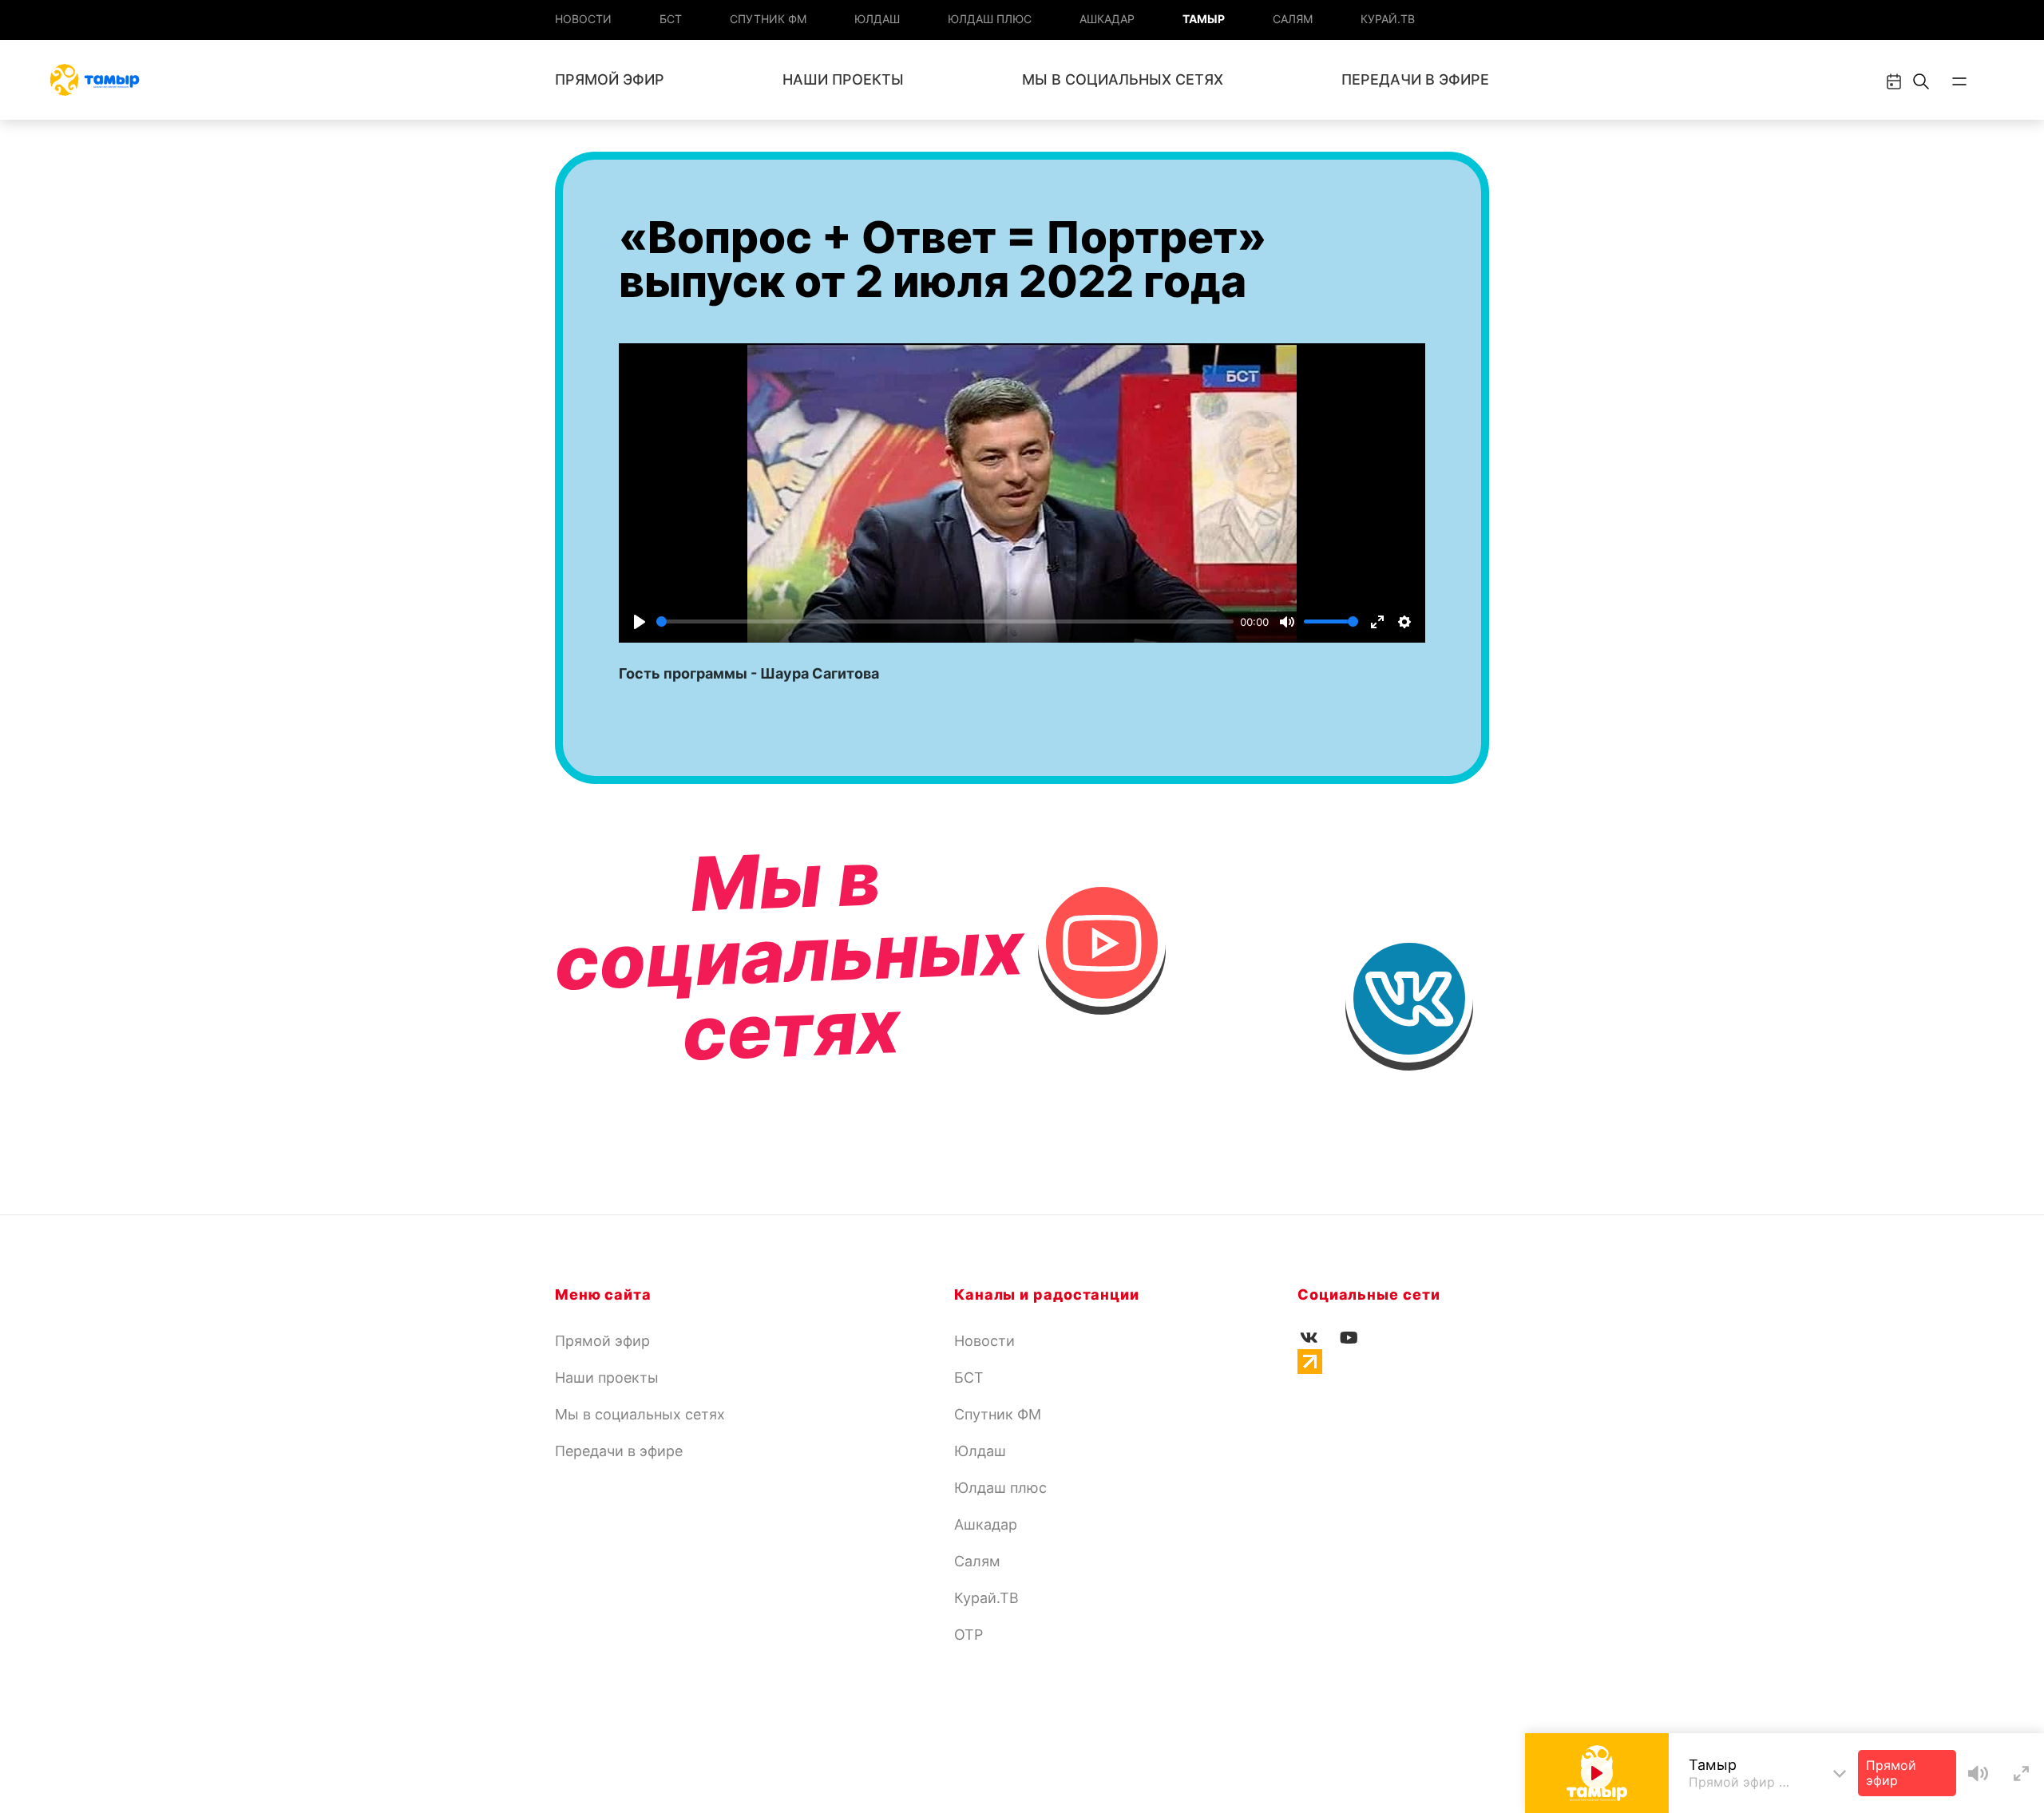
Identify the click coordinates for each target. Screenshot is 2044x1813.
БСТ (671, 19)
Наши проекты (843, 79)
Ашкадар (1107, 19)
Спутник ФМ (768, 19)
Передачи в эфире (1415, 79)
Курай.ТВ (1388, 19)
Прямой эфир (610, 79)
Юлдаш (877, 19)
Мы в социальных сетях (1123, 79)
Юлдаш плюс (990, 19)
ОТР (969, 1635)
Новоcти (583, 19)
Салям (1293, 19)
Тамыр (1204, 19)
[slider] (945, 621)
